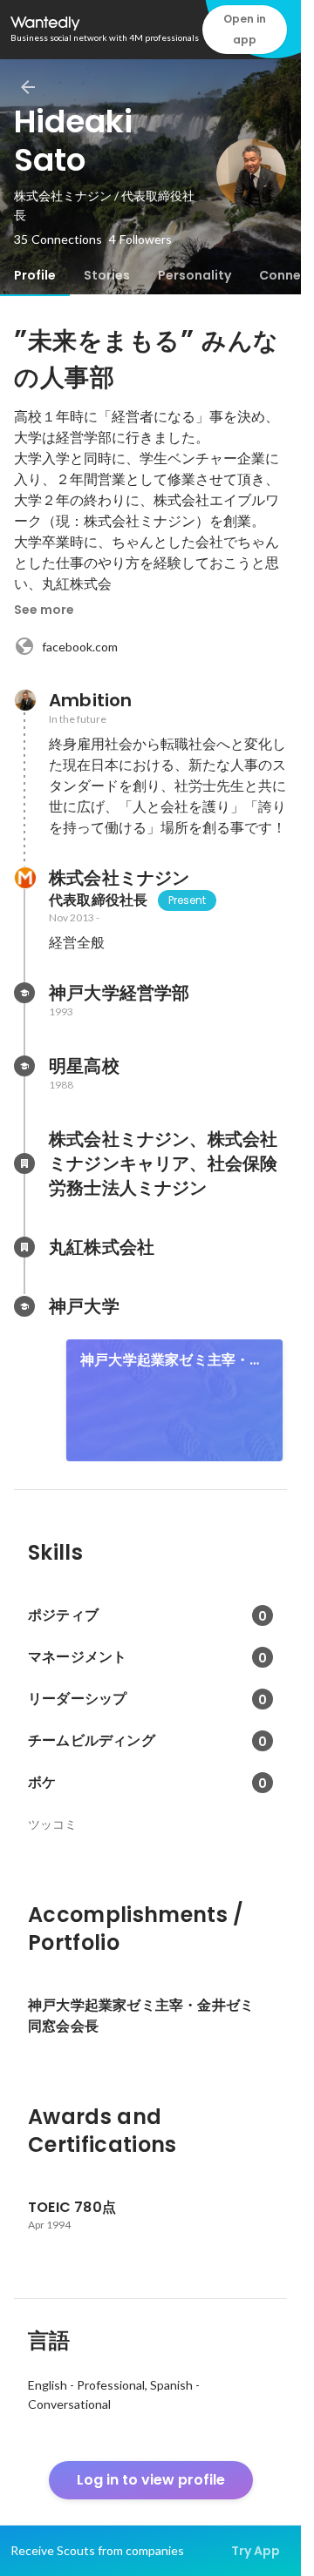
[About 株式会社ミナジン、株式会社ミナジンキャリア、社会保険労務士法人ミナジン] (24, 1163)
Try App (256, 2551)
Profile (35, 275)
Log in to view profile (151, 2480)
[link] (174, 1400)
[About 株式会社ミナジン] (24, 878)
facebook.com (80, 647)
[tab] (35, 275)
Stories (107, 275)
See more (44, 610)
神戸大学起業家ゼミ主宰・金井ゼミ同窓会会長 (172, 1360)
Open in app (245, 29)
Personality (195, 275)
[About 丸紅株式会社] (24, 1247)
